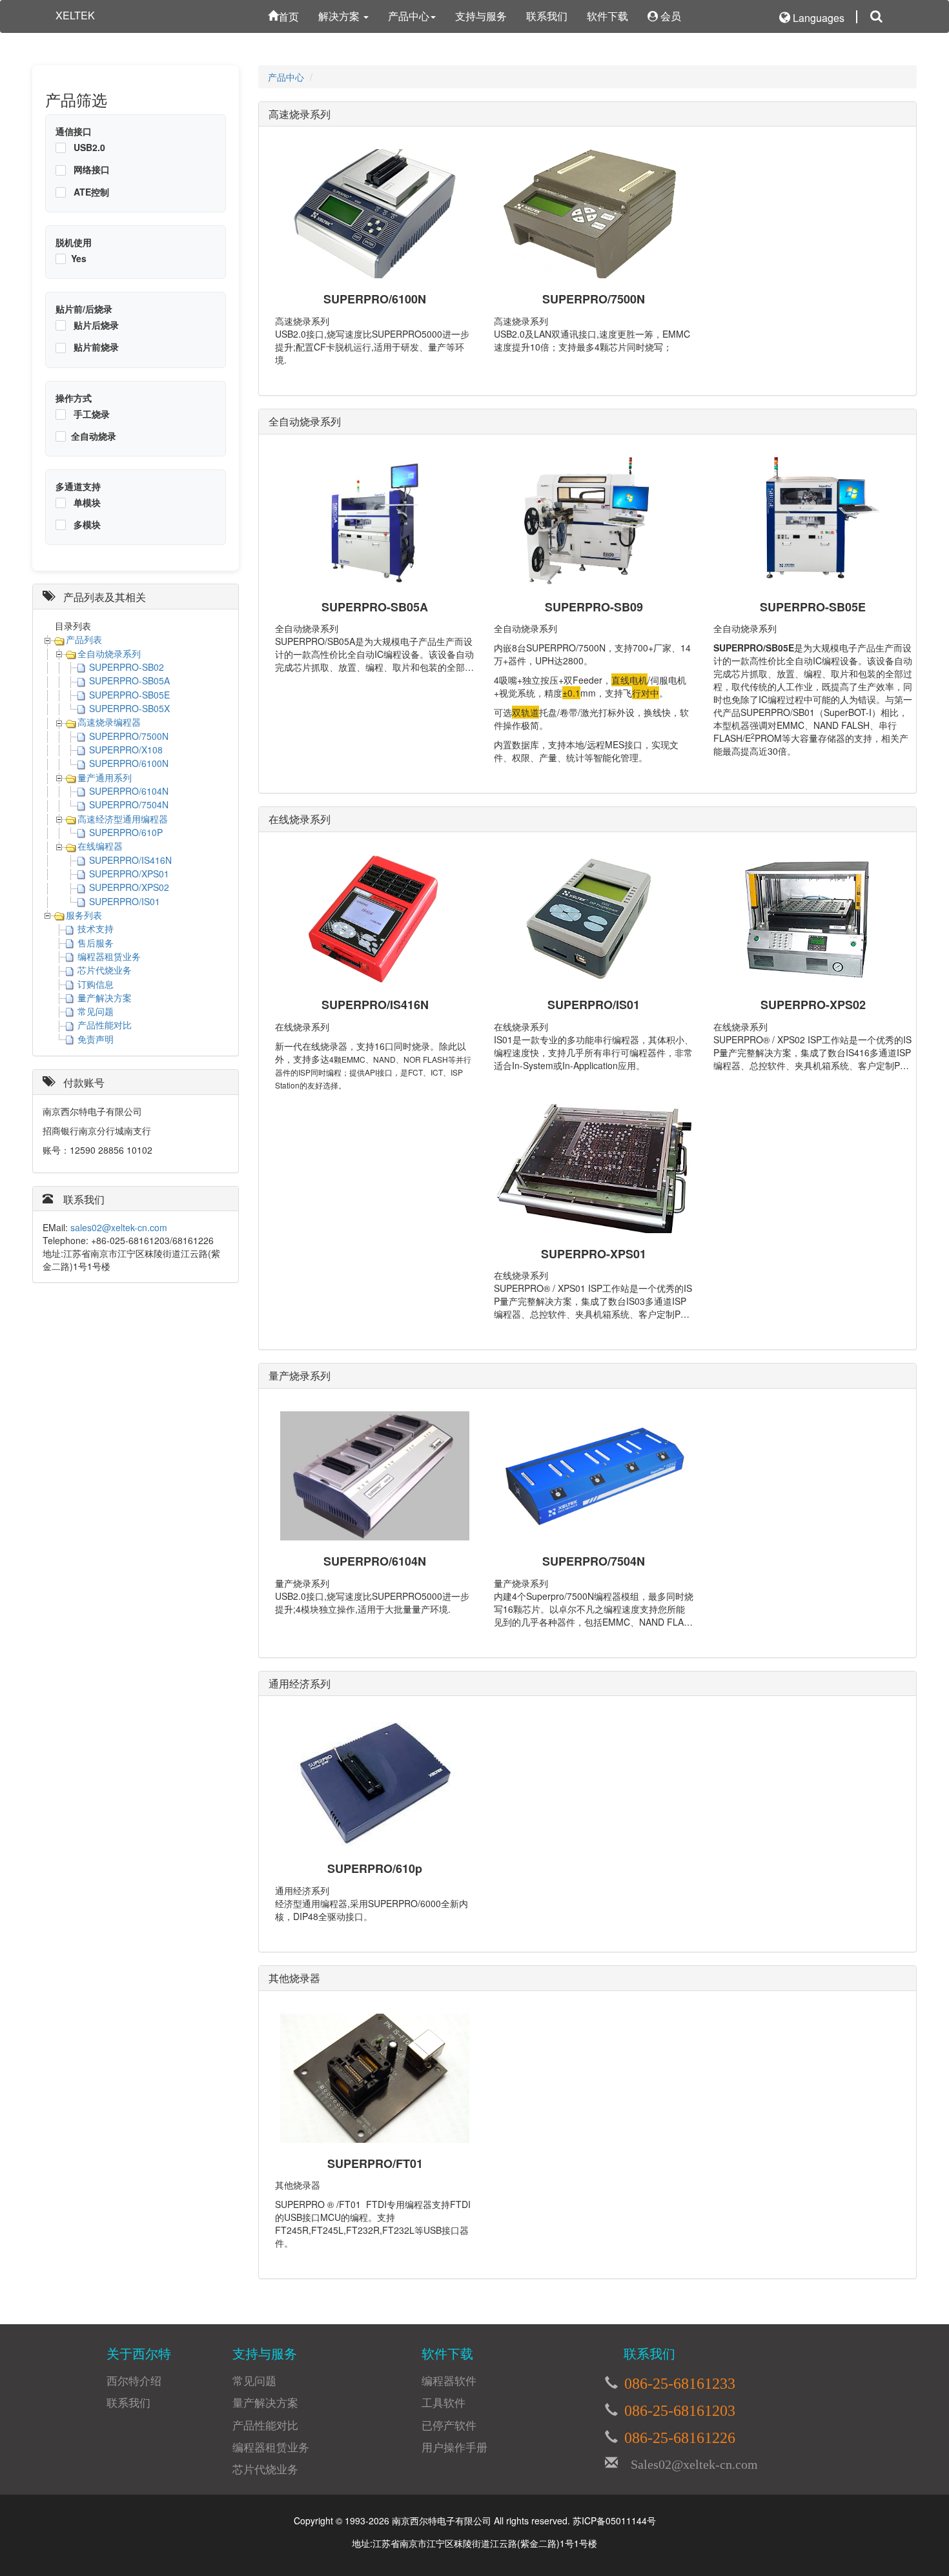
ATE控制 (90, 192)
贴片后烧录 (95, 325)
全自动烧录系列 (109, 653)
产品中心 (409, 16)
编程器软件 (449, 2380)
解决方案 (340, 16)
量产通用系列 (105, 777)
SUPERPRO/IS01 (125, 901)
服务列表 (84, 915)
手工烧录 (90, 414)
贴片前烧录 (95, 347)
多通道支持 (78, 486)
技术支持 (96, 928)
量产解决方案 (105, 997)
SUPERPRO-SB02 (127, 667)
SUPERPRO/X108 (126, 750)
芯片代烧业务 (105, 970)
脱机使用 (74, 242)
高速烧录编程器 (109, 722)
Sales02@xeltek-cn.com (688, 2462)
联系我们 (547, 16)
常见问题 (96, 1011)
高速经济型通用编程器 (123, 819)
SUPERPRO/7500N (129, 736)
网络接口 (90, 169)
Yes (79, 258)
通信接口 (74, 131)
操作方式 (74, 398)
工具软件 (444, 2402)
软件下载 (607, 16)
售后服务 (96, 943)
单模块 (86, 502)
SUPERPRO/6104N (129, 791)
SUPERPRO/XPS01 (129, 874)
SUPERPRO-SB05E (129, 695)
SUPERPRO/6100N (129, 763)
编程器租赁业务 (109, 956)
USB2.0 (88, 147)
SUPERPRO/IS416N (130, 860)
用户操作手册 (454, 2447)
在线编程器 (100, 846)
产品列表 (84, 639)
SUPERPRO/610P (126, 832)
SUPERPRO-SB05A (129, 680)
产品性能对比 (105, 1025)
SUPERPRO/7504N (129, 804)
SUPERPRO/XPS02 (129, 887)
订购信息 (96, 984)
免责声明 (96, 1039)
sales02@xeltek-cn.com (119, 1227)
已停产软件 (449, 2425)
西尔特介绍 (134, 2380)
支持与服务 (481, 16)
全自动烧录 (94, 436)
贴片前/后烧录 (84, 309)
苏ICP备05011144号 (614, 2520)
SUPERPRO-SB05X (129, 708)
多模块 (86, 524)
